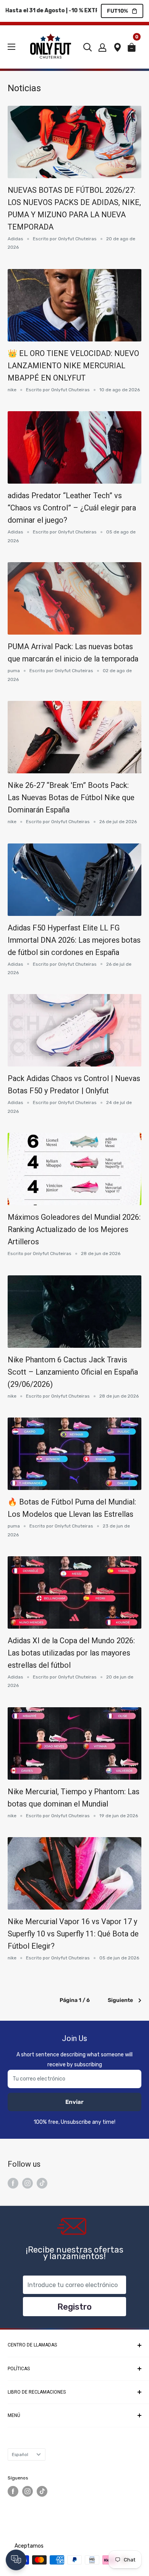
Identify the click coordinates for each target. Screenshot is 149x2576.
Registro (74, 2307)
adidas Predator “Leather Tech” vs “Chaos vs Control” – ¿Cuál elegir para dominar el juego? (72, 508)
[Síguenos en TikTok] (42, 2183)
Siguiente (120, 2000)
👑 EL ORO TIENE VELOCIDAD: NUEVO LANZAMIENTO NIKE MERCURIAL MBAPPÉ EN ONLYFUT (73, 366)
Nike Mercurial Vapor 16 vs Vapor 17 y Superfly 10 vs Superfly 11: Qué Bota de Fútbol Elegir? (73, 1934)
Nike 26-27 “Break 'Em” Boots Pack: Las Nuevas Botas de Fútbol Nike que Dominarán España (71, 797)
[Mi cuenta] (102, 47)
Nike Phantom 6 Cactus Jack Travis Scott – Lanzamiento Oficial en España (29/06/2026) (73, 1372)
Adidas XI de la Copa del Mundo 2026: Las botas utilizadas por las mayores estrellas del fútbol (71, 1653)
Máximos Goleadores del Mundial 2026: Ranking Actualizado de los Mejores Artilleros (74, 1229)
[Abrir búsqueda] (87, 47)
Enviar (74, 2102)
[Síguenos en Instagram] (28, 2183)
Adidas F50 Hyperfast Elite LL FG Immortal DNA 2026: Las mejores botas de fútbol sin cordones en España (74, 940)
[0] (134, 49)
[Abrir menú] (11, 47)
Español (20, 2455)
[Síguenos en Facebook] (13, 2183)
